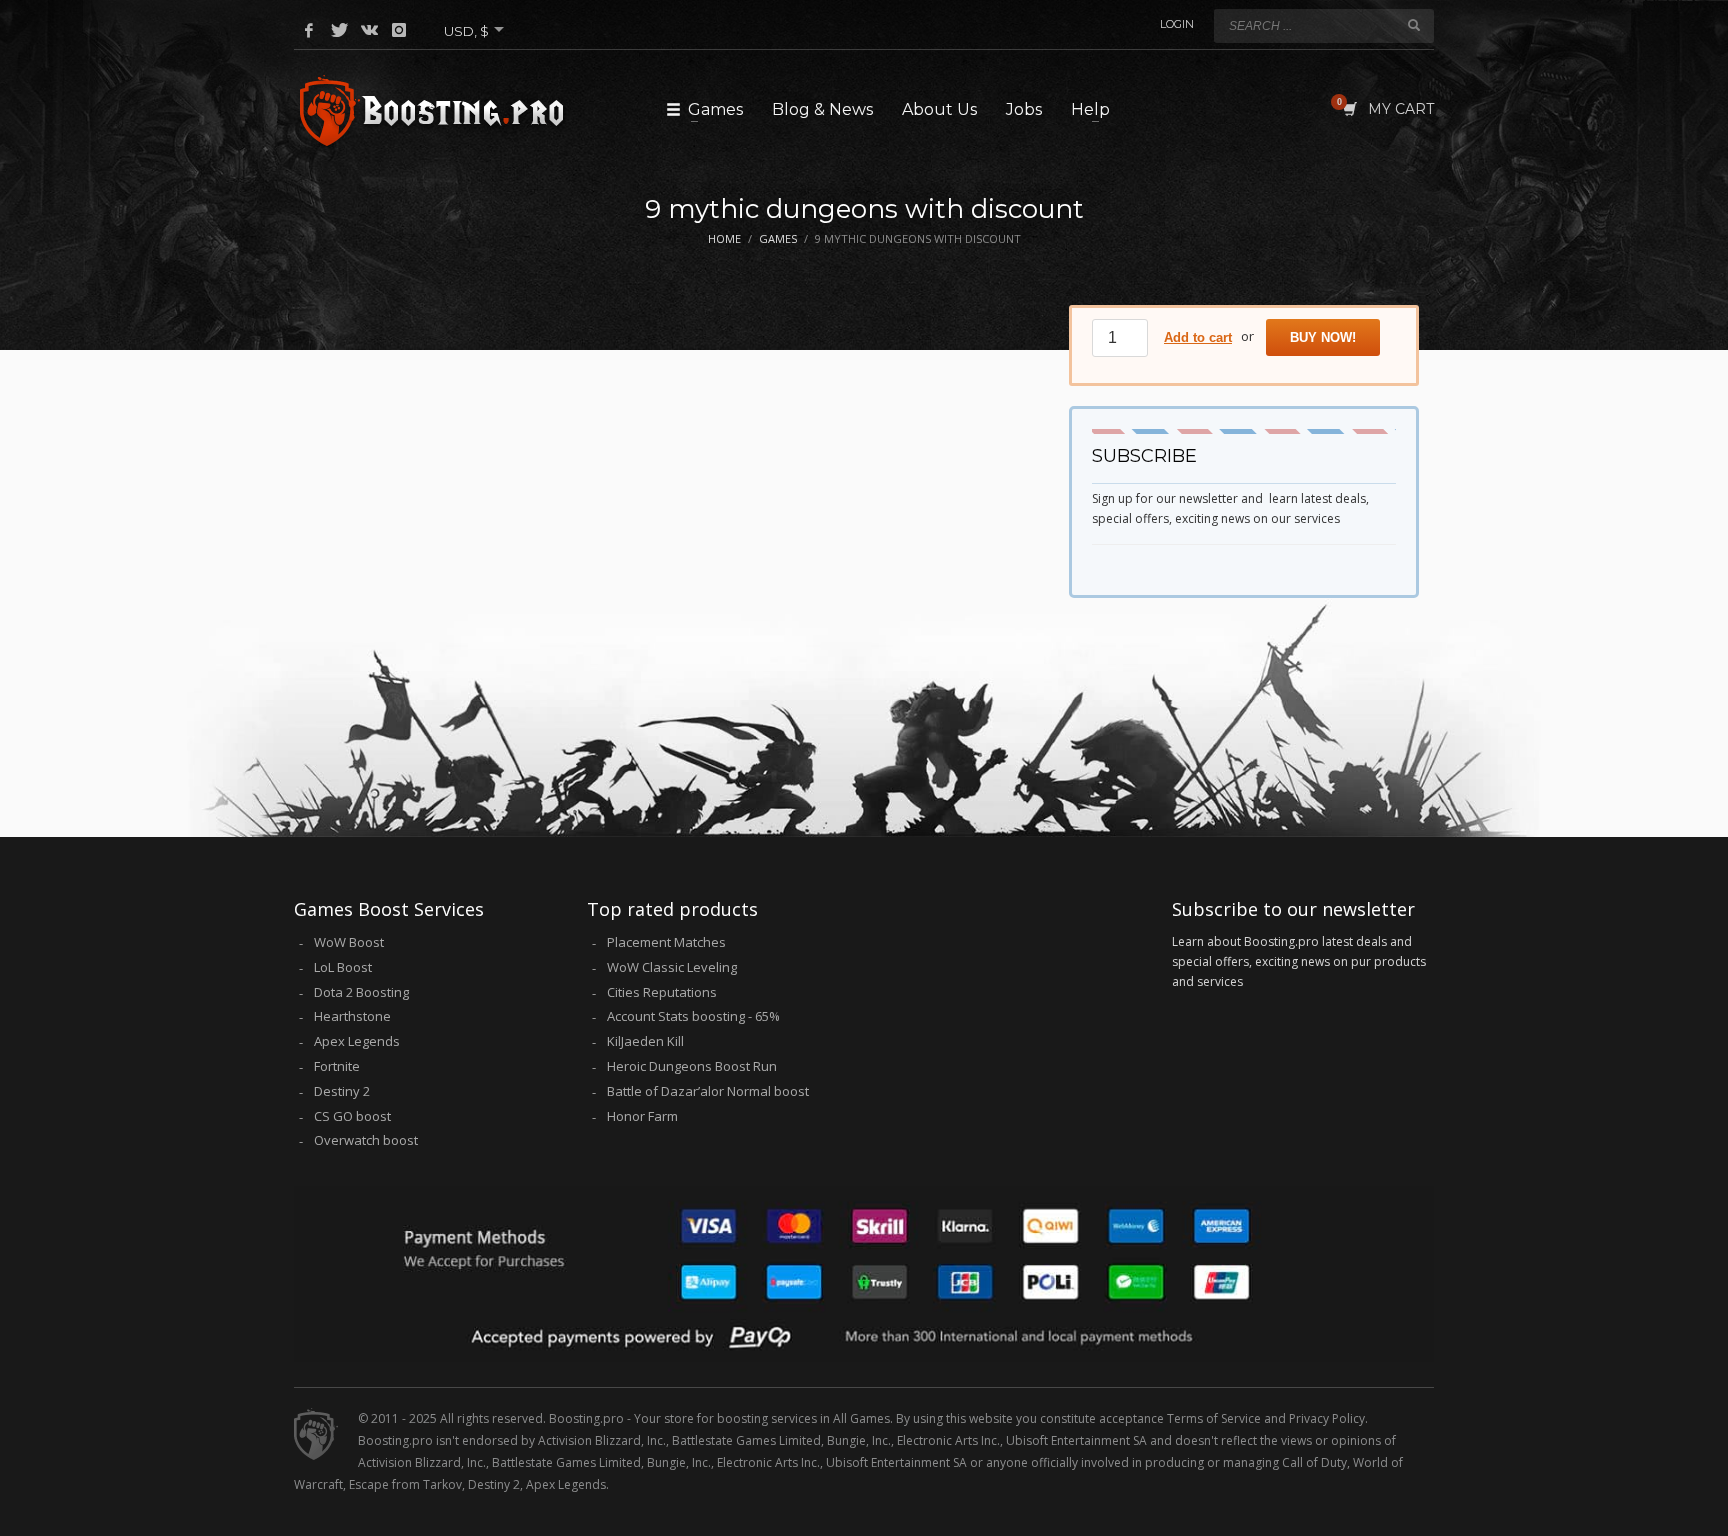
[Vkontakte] (369, 30)
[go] (1414, 25)
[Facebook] (309, 30)
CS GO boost (352, 1116)
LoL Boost (343, 967)
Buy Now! (1323, 337)
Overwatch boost (366, 1140)
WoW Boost (349, 942)
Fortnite (337, 1066)
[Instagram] (399, 30)
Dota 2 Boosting (361, 992)
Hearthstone (352, 1016)
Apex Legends (357, 1041)
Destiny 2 (342, 1091)
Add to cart (1198, 337)
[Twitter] (339, 30)
